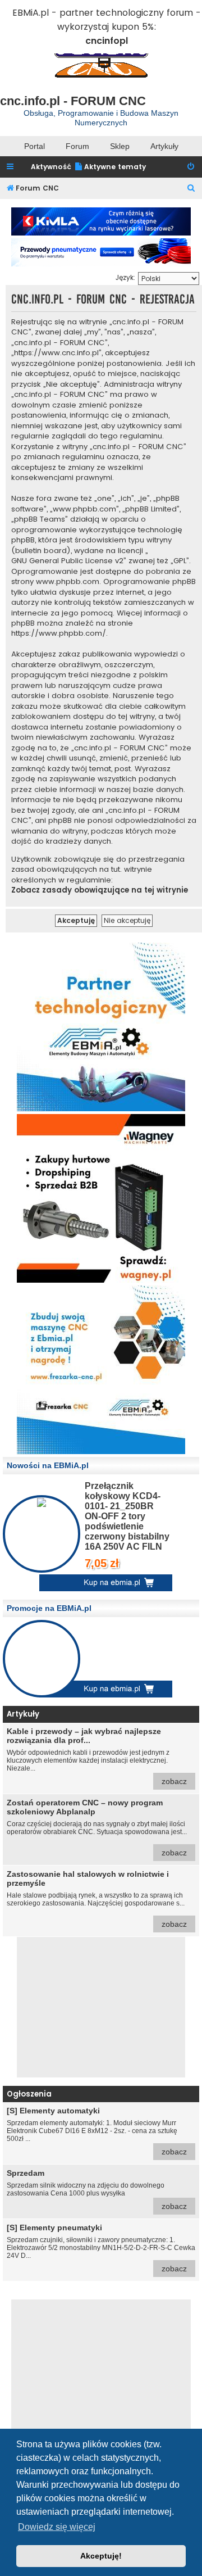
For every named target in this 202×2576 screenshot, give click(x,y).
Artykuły (164, 146)
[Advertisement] (101, 2007)
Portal (35, 146)
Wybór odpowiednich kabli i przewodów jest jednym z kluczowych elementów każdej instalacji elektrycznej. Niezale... (97, 1756)
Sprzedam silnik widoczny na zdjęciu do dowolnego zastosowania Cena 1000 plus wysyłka (97, 2190)
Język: (125, 277)
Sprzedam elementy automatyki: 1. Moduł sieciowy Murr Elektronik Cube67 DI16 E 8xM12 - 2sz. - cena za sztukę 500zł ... (97, 2131)
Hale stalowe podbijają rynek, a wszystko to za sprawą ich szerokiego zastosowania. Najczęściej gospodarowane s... (97, 1899)
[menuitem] (110, 167)
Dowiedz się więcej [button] (57, 2527)
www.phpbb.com (68, 582)
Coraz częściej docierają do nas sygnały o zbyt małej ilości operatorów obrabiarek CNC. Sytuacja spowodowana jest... (97, 1828)
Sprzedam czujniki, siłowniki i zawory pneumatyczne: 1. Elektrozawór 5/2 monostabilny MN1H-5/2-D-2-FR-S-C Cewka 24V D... (101, 2248)
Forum (77, 146)
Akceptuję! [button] (101, 2556)
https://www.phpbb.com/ (59, 633)
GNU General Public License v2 (67, 561)
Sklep (120, 146)
